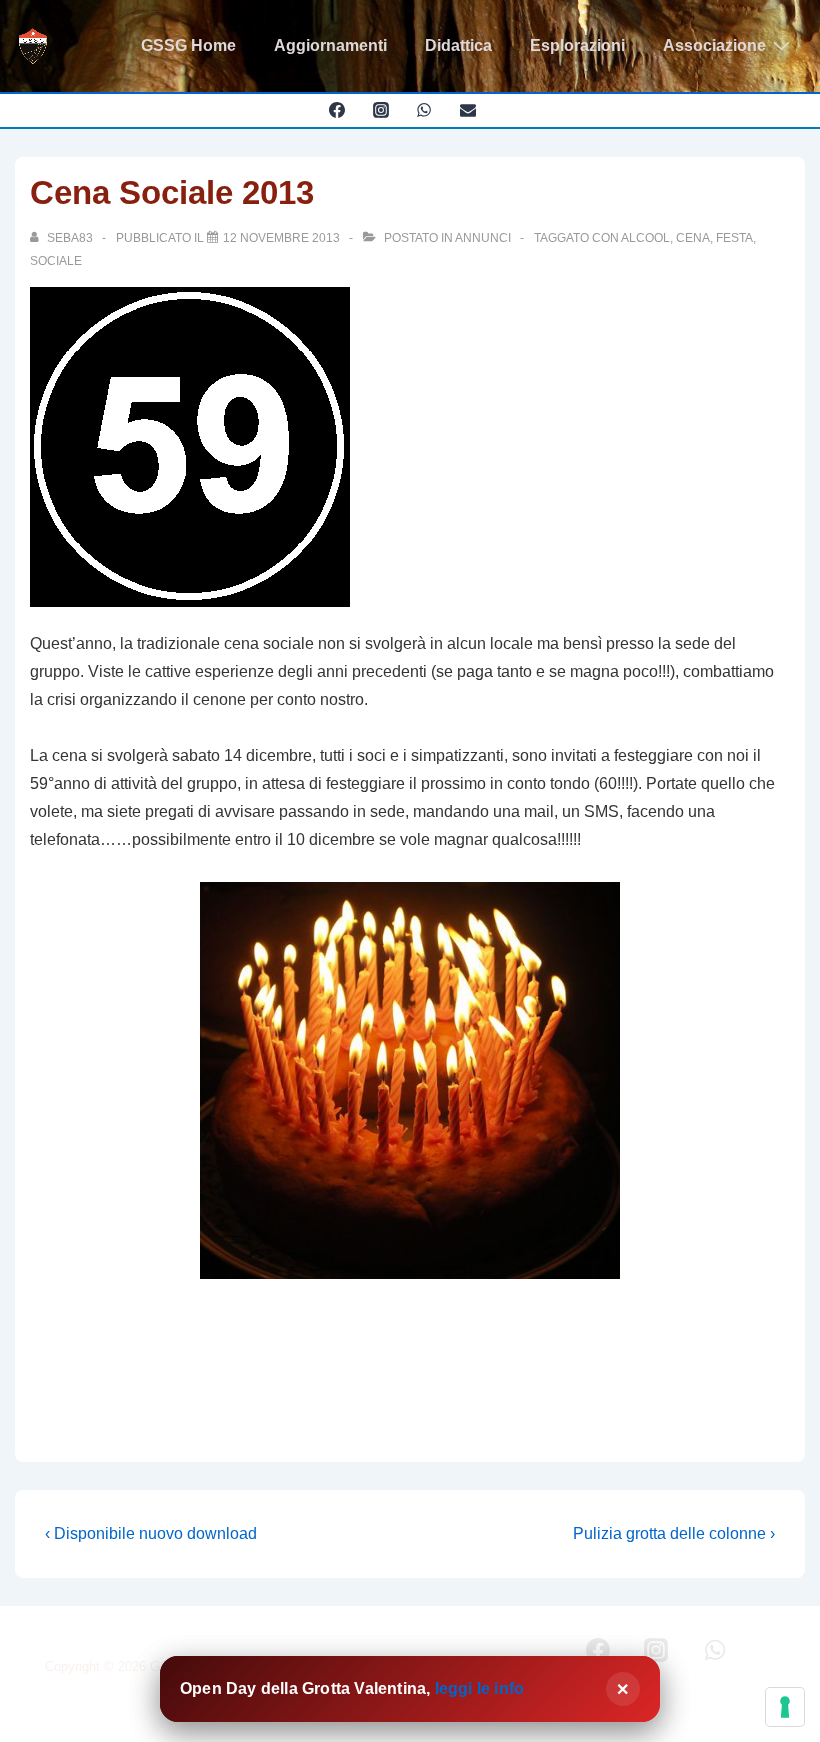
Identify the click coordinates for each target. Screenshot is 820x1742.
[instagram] (380, 110)
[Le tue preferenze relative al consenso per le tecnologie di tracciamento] (785, 1707)
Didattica (458, 45)
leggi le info (480, 1688)
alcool (645, 238)
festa (734, 238)
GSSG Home (188, 45)
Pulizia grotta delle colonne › (674, 1533)
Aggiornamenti (330, 45)
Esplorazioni (577, 45)
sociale (56, 261)
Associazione (714, 45)
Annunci (483, 238)
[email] (468, 110)
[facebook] (336, 110)
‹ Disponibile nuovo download (151, 1533)
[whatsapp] (424, 110)
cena (693, 238)
